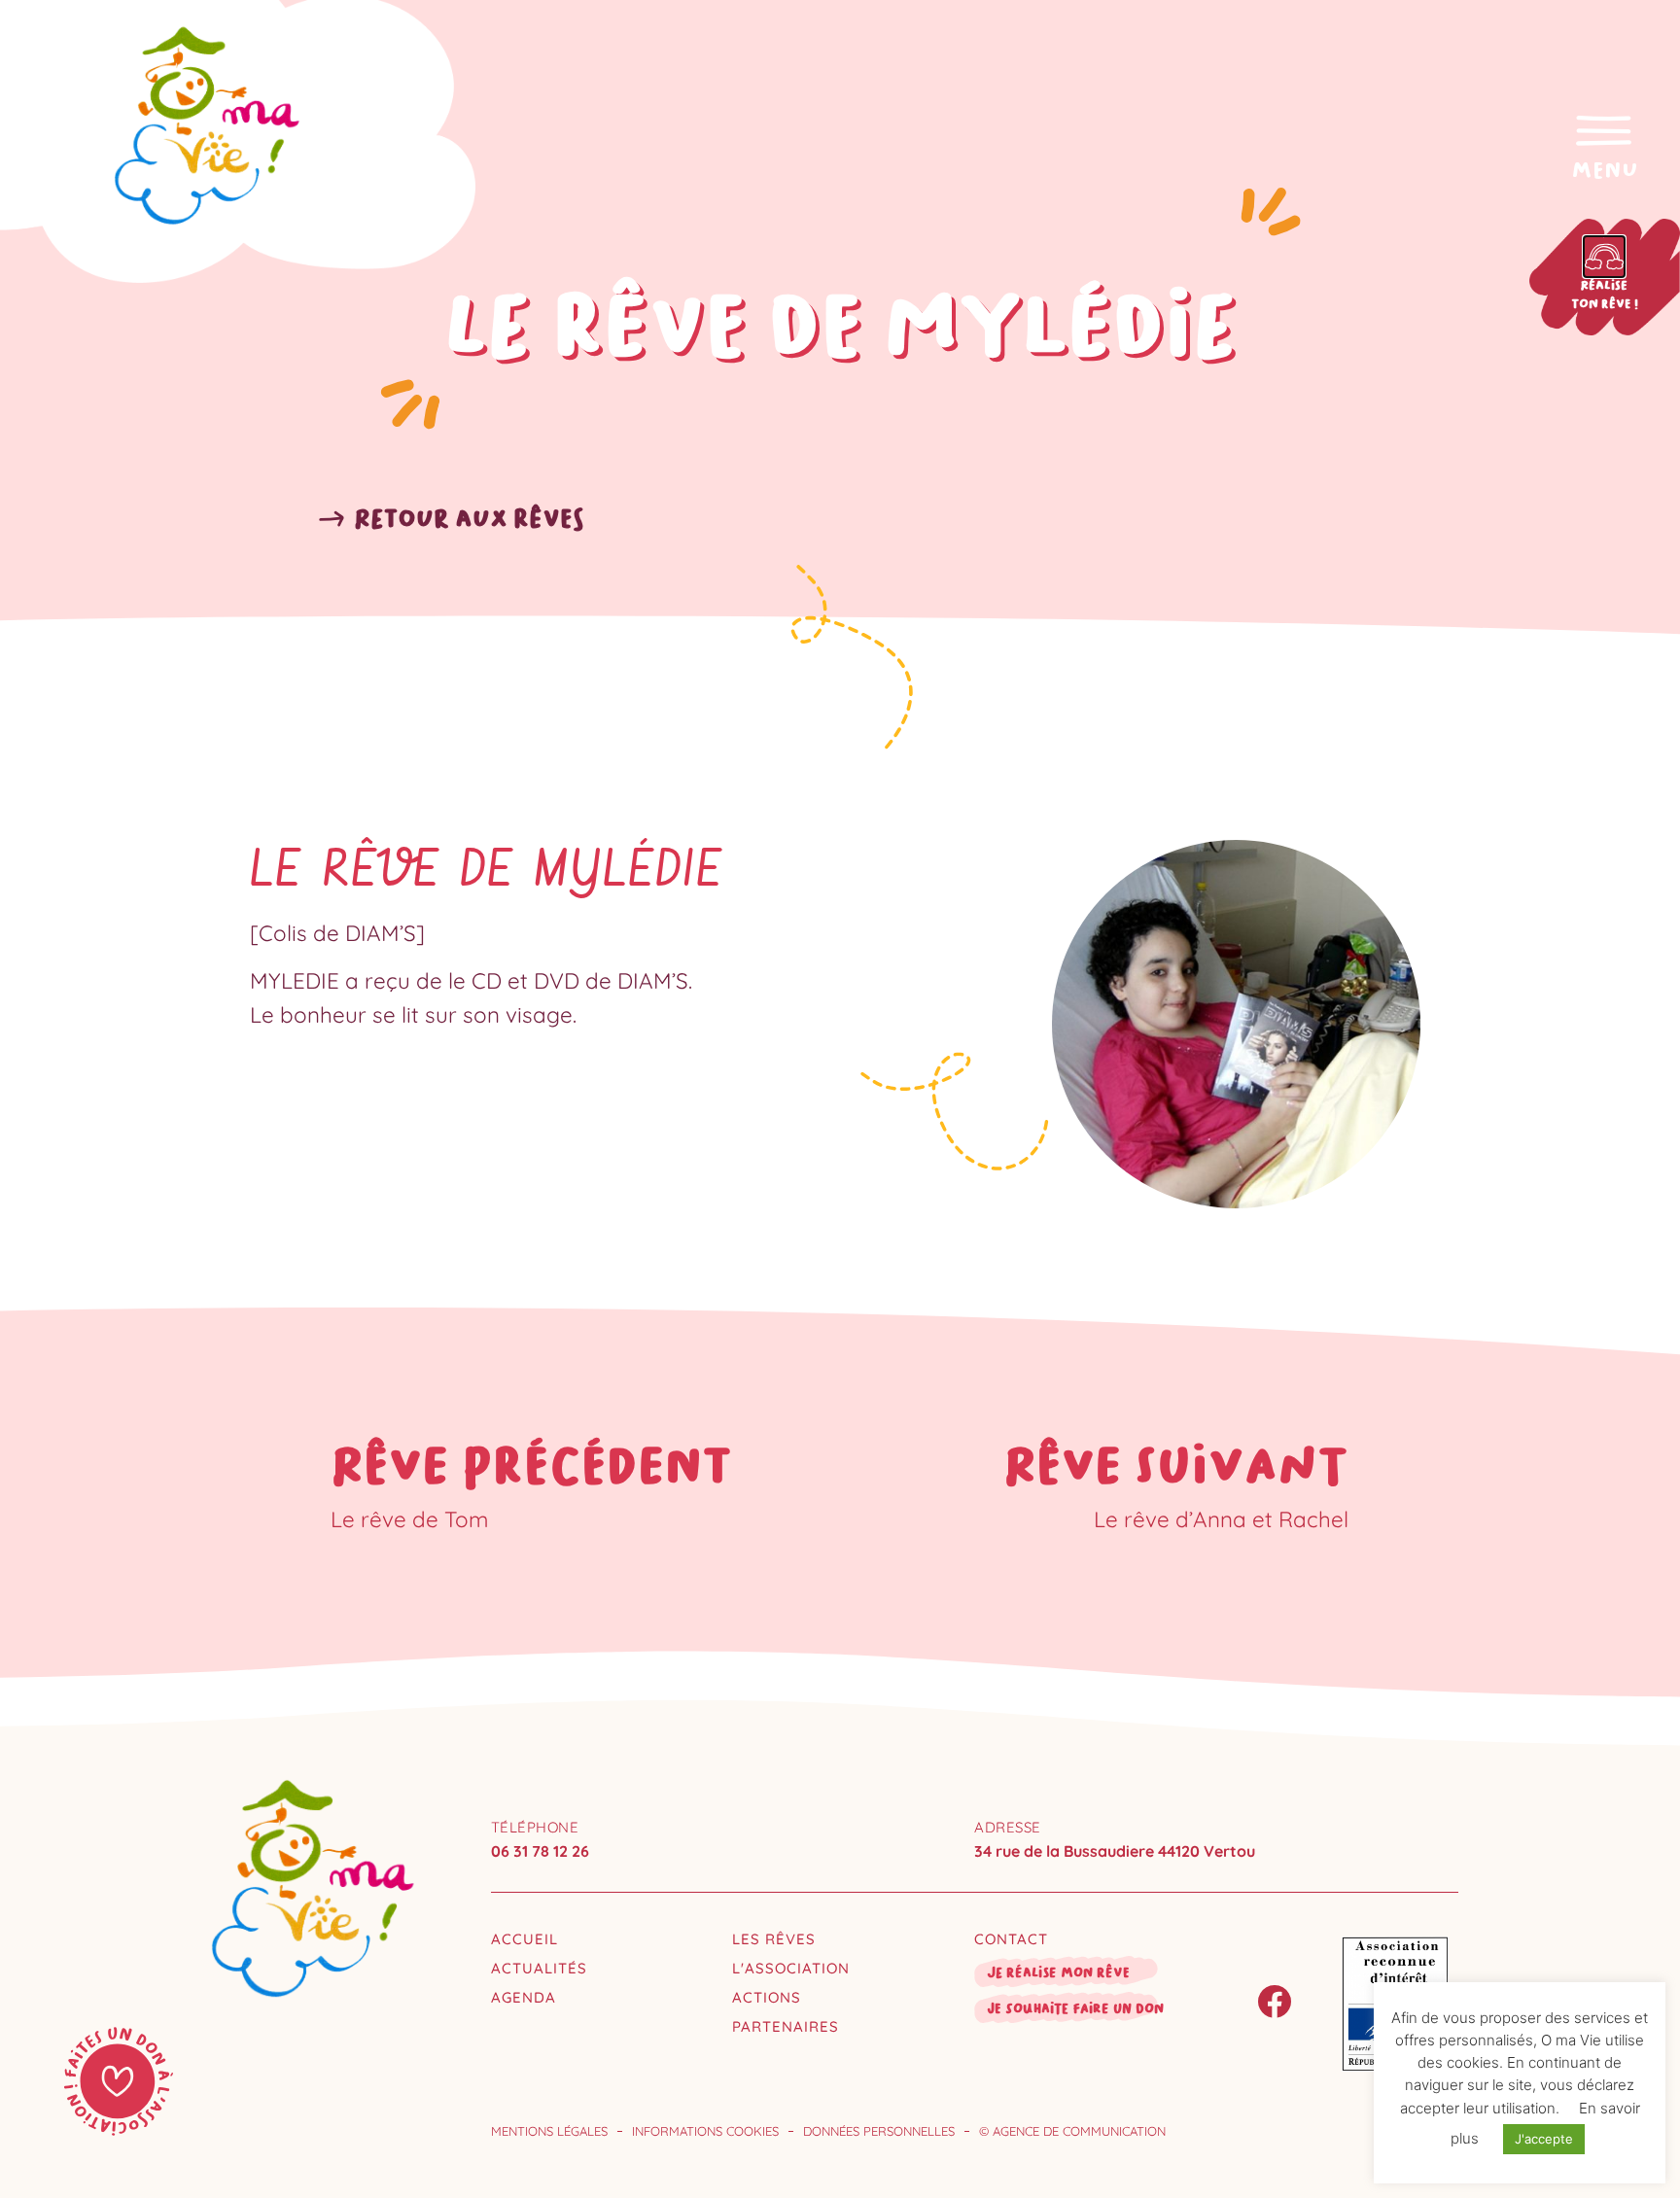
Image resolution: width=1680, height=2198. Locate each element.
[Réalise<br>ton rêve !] (1604, 257)
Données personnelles (879, 2131)
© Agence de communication (1072, 2131)
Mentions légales (549, 2131)
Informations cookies (705, 2131)
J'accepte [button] (1544, 2139)
